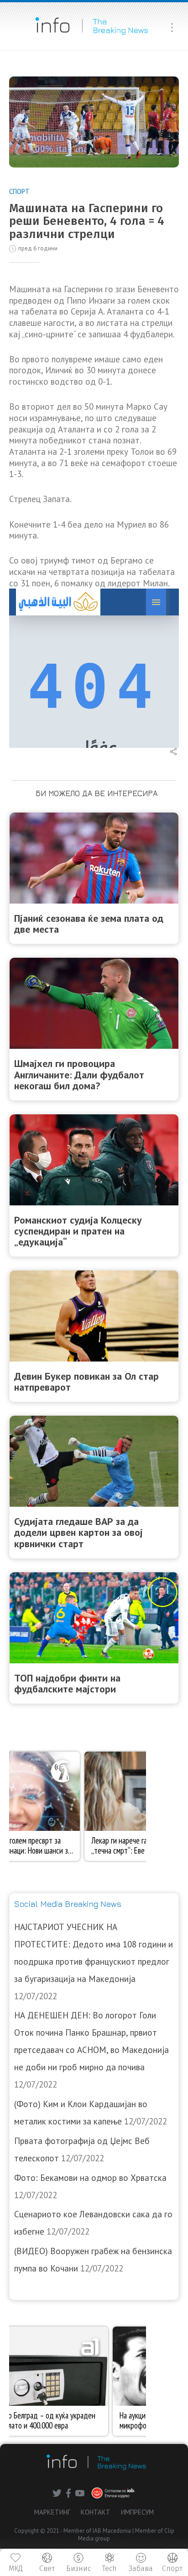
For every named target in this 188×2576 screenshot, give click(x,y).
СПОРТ (19, 191)
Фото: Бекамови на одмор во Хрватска (90, 2178)
